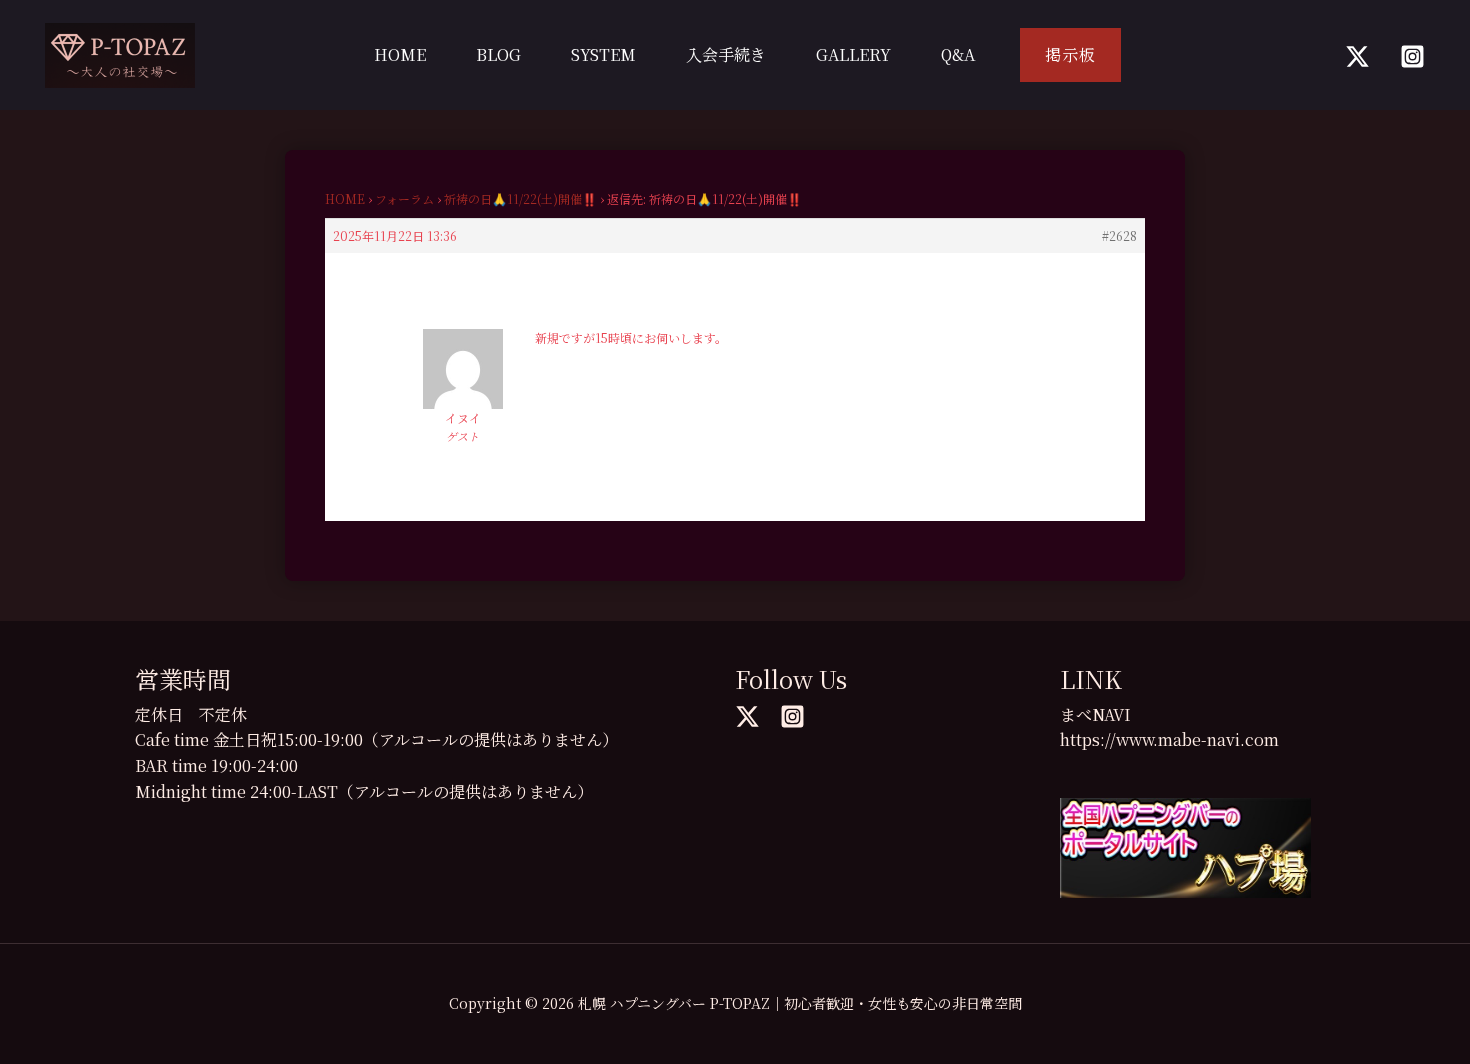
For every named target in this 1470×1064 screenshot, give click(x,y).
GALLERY (853, 54)
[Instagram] (1412, 56)
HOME (400, 54)
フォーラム (404, 198)
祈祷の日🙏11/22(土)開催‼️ (520, 198)
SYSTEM (603, 54)
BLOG (498, 54)
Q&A (958, 54)
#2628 (1119, 235)
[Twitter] (1357, 56)
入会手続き (726, 54)
